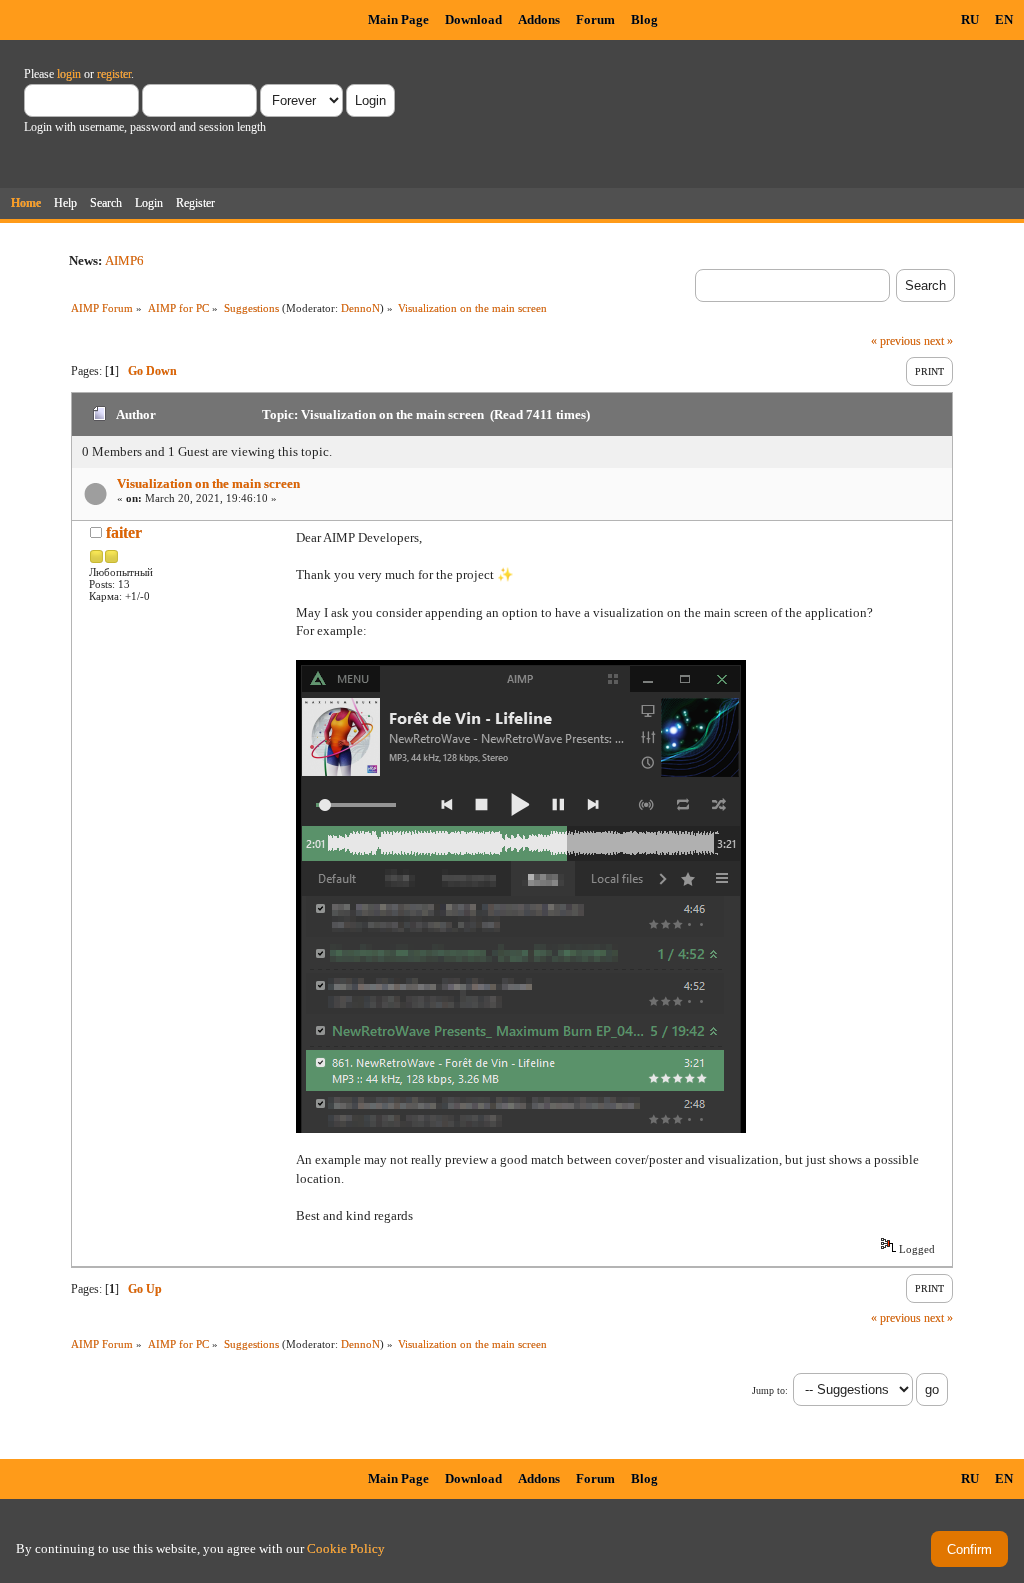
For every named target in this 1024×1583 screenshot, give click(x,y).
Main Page (398, 19)
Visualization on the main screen (208, 483)
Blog (644, 19)
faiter (124, 532)
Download (473, 19)
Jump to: (770, 1390)
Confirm (969, 1549)
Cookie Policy (346, 1548)
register (114, 74)
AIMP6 (124, 260)
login (69, 74)
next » (938, 341)
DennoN (360, 308)
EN (1004, 19)
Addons (539, 19)
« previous (896, 341)
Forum (595, 19)
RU (970, 19)
